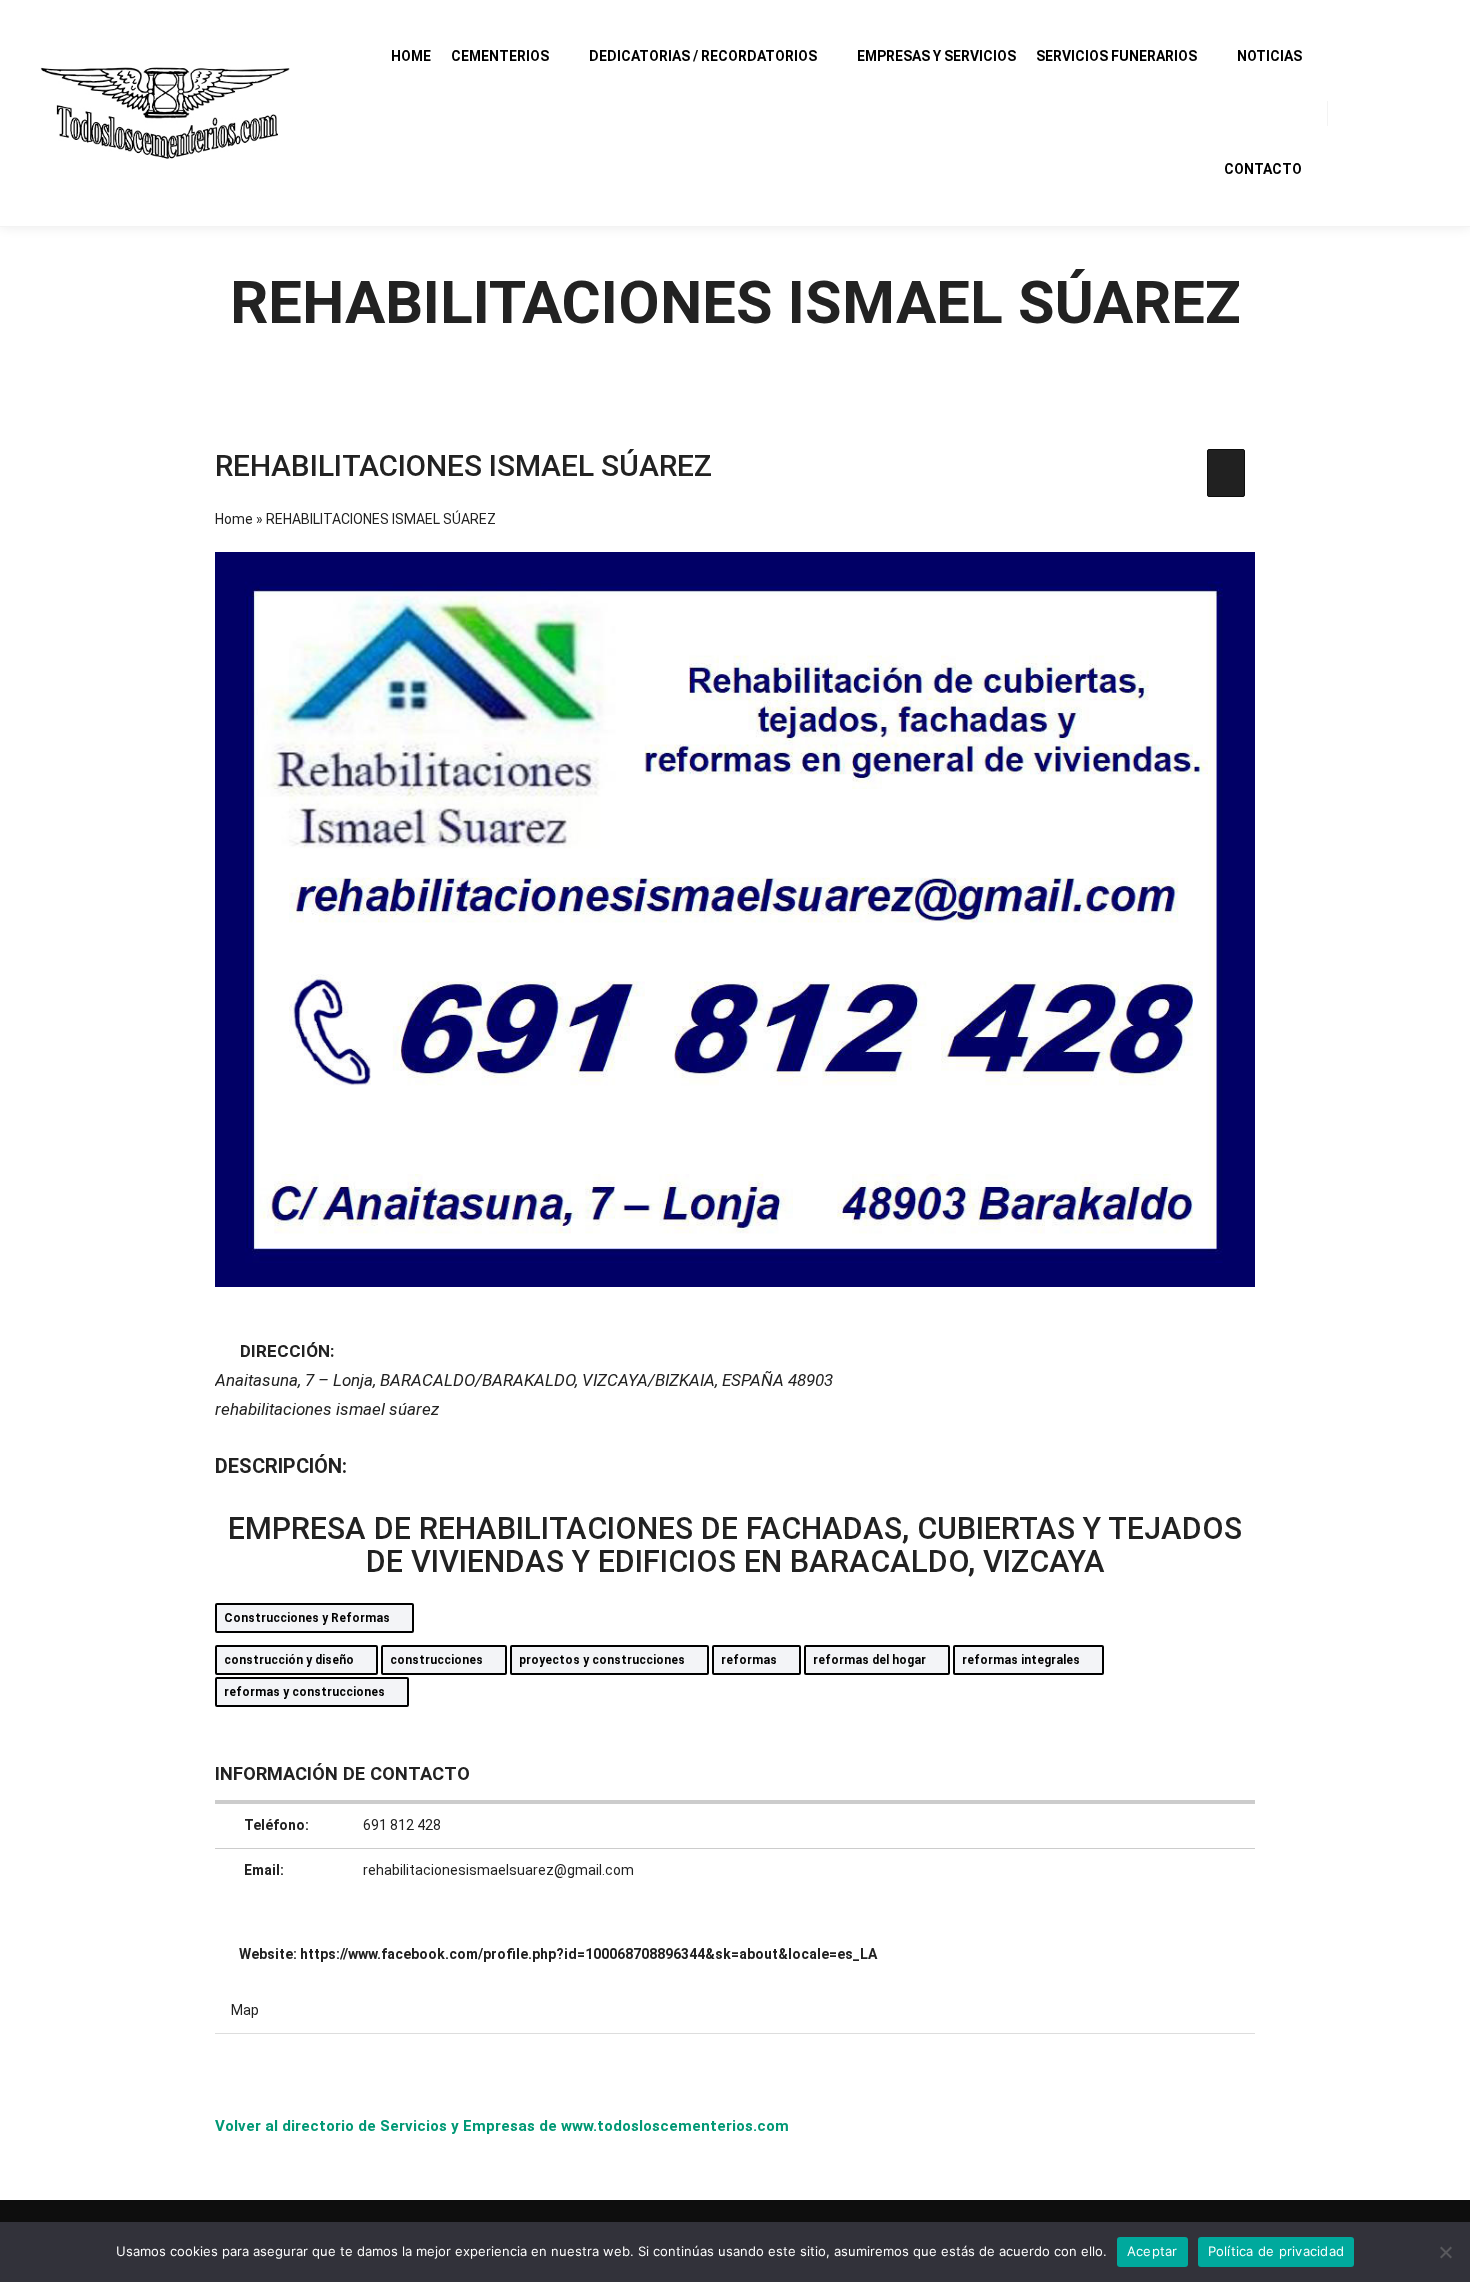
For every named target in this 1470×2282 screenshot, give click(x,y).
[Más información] (1397, 113)
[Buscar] (1361, 113)
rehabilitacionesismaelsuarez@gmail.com (498, 1870)
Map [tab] (245, 2010)
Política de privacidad (1276, 2251)
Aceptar (1152, 2251)
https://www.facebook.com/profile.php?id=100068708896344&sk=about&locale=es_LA (588, 1954)
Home (234, 519)
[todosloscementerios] (165, 113)
